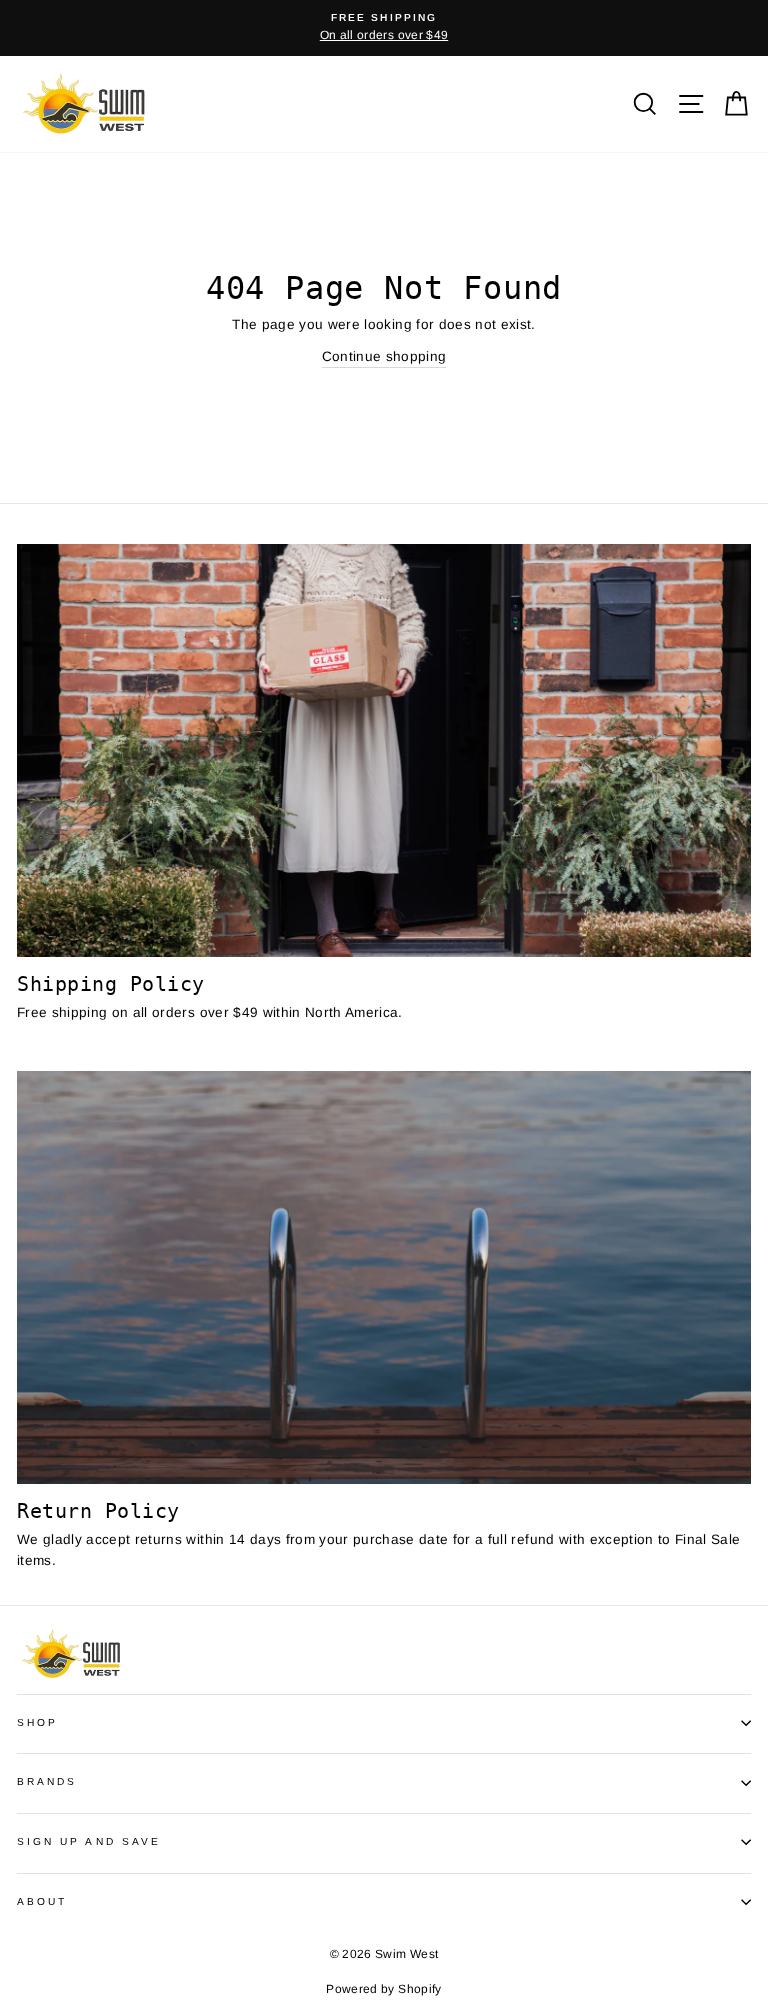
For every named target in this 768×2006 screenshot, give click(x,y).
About (42, 1901)
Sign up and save (89, 1841)
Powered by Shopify (383, 1989)
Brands (47, 1781)
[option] (384, 28)
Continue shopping (384, 356)
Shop (37, 1722)
